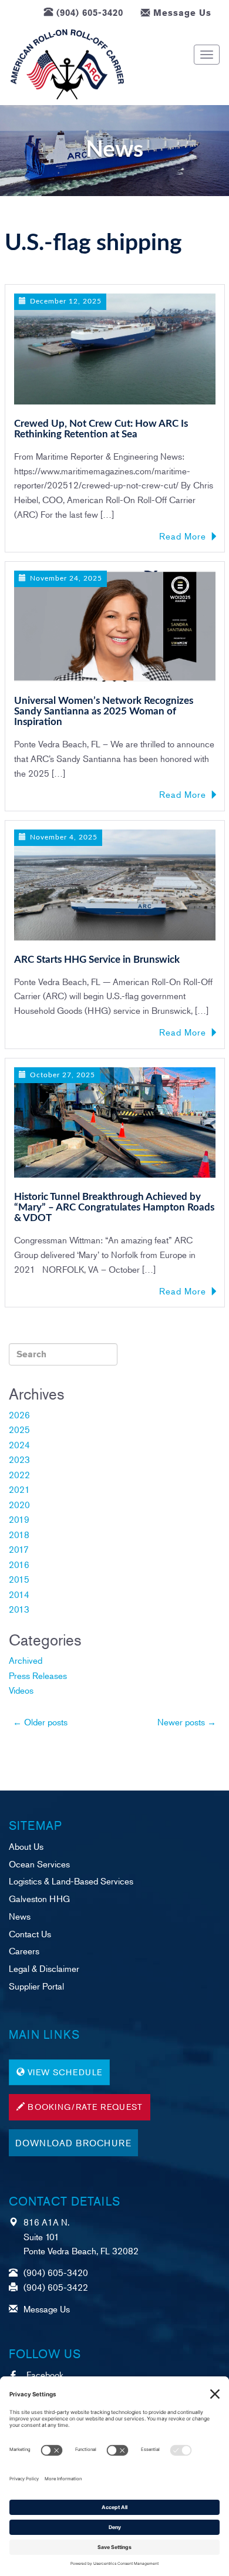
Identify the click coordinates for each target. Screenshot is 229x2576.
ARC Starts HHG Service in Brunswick (97, 960)
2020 (19, 1504)
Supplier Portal (36, 1986)
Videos (21, 1690)
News (20, 1916)
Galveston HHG (39, 1898)
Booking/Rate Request (85, 2107)
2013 (19, 1609)
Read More (183, 536)
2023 (19, 1459)
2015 (19, 1579)
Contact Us (30, 1933)
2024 (19, 1444)
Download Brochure (73, 2142)
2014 (19, 1594)
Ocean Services (39, 1864)
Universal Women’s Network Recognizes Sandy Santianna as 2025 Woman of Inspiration (104, 712)
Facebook (45, 2374)
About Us (26, 1846)
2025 (19, 1429)
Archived (26, 1660)
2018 (19, 1534)
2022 (19, 1474)
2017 (19, 1549)
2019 (19, 1519)
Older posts (40, 1722)
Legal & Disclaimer (44, 1968)
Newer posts (187, 1722)
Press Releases (38, 1675)
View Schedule (65, 2072)
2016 (19, 1564)
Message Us (182, 13)
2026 (19, 1415)
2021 (19, 1489)
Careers (24, 1950)
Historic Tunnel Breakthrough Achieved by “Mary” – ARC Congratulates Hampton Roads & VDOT (114, 1208)
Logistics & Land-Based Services (71, 1881)
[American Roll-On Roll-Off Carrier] (67, 65)
